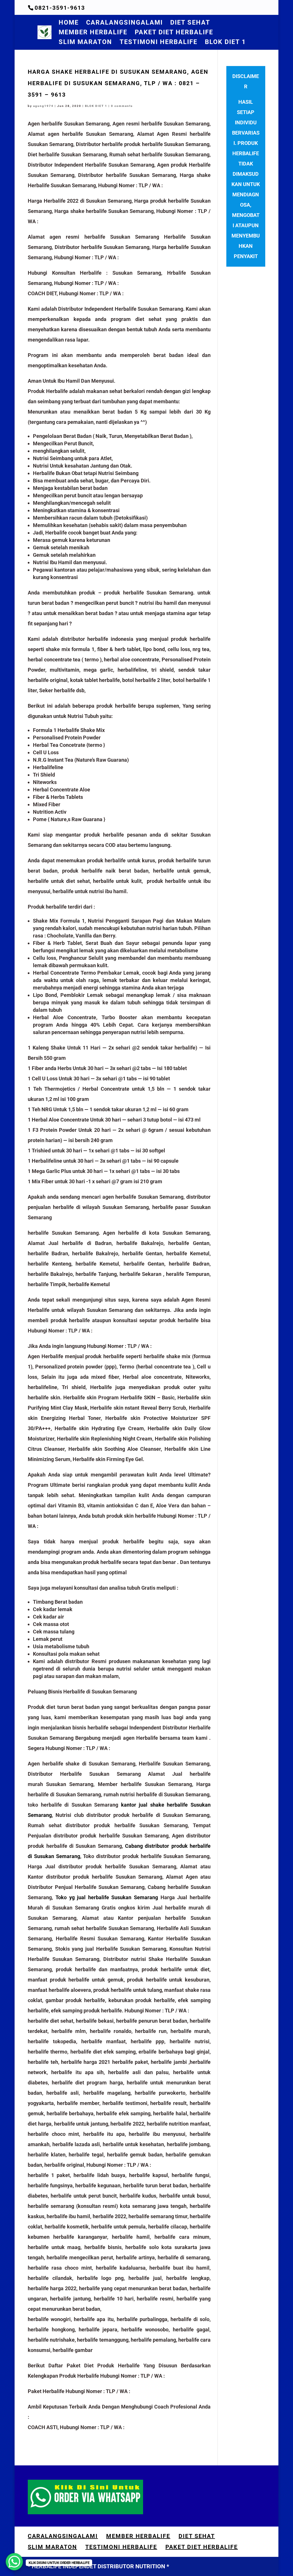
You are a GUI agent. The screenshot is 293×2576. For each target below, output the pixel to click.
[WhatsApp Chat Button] (14, 2562)
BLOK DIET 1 (225, 43)
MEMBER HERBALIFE (93, 33)
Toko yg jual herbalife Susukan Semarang (107, 1897)
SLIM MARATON (85, 43)
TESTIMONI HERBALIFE (159, 43)
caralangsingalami (124, 23)
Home (69, 23)
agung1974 (43, 106)
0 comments (122, 106)
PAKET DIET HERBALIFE (174, 33)
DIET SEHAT (190, 23)
